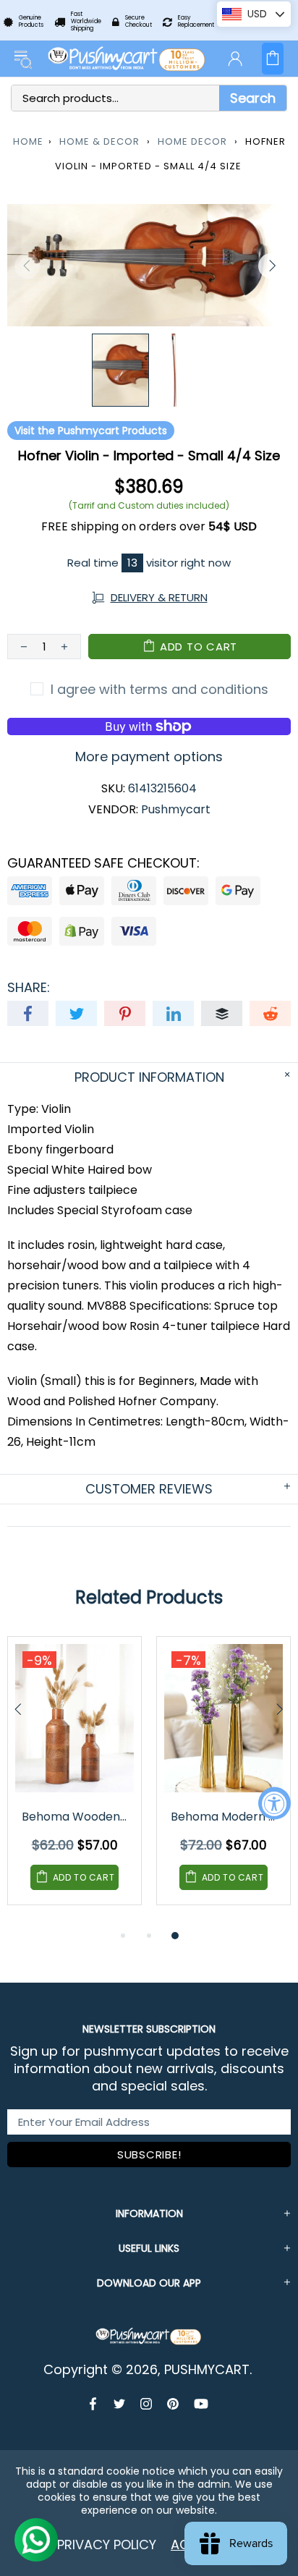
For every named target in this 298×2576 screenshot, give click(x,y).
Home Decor (192, 141)
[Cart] (273, 59)
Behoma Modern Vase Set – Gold (225, 1817)
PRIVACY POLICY (107, 2545)
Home (28, 141)
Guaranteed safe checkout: (103, 863)
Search (253, 98)
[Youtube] (201, 2404)
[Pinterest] (173, 2404)
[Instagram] (146, 2404)
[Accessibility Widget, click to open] (274, 1804)
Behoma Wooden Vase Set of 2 (76, 1817)
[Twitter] (120, 2404)
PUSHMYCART (127, 59)
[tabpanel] (74, 1781)
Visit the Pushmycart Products (91, 431)
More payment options (149, 757)
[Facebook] (94, 2404)
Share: (29, 988)
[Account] (235, 59)
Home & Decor (99, 141)
